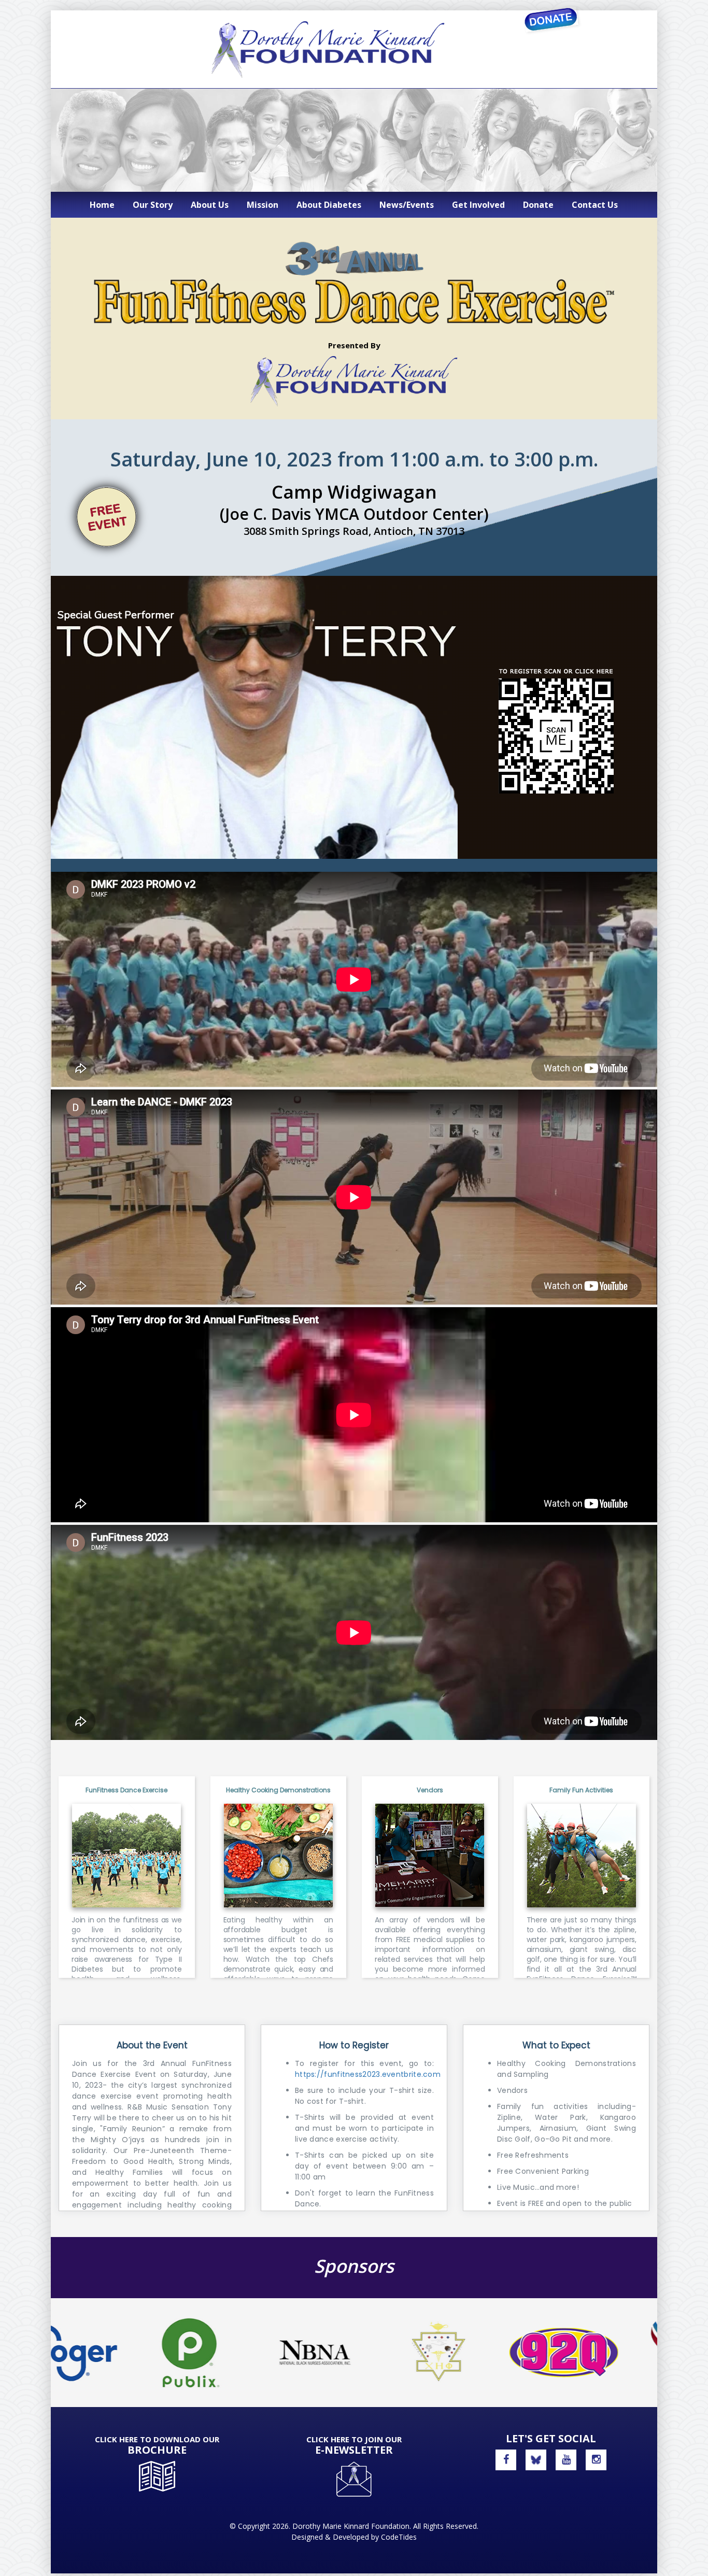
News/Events (407, 205)
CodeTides (399, 2537)
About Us (210, 205)
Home (102, 205)
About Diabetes (329, 205)
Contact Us (595, 205)
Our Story (153, 205)
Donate (538, 205)
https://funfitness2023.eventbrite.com (368, 2074)
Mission (263, 205)
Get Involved (478, 205)
